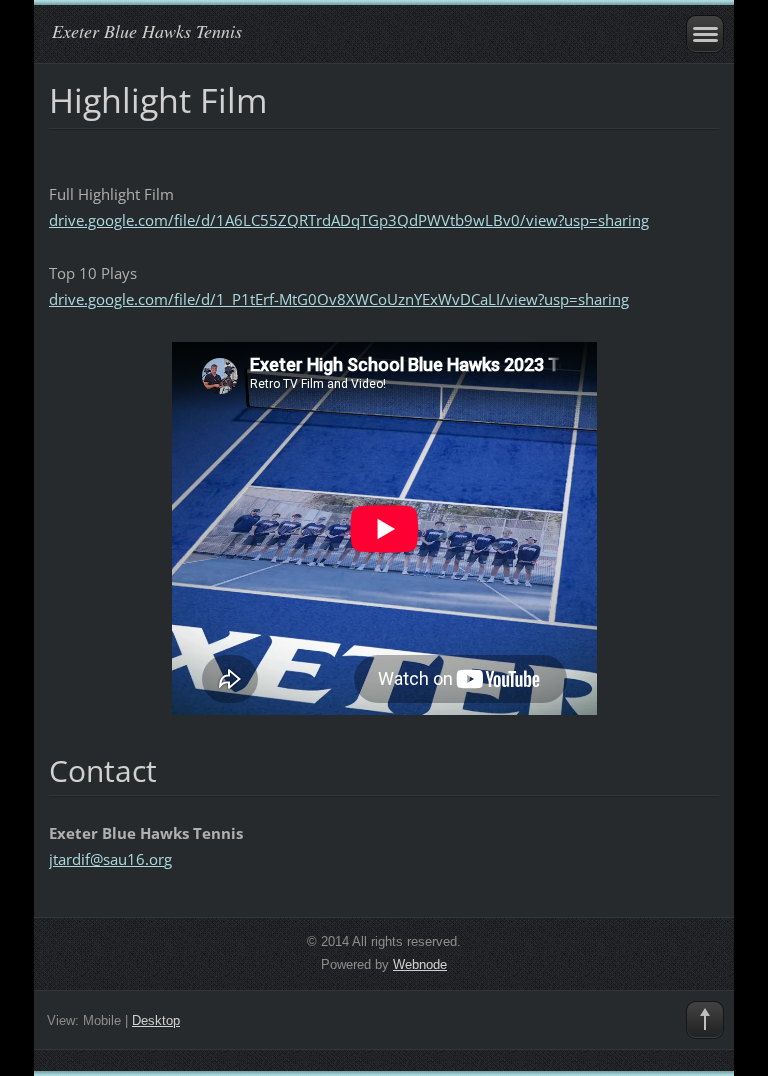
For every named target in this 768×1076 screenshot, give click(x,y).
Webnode (420, 964)
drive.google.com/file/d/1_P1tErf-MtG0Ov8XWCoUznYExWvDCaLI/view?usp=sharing (339, 299)
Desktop (156, 1020)
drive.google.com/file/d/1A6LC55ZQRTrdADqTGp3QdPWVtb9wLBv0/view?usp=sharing (349, 220)
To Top (705, 1020)
